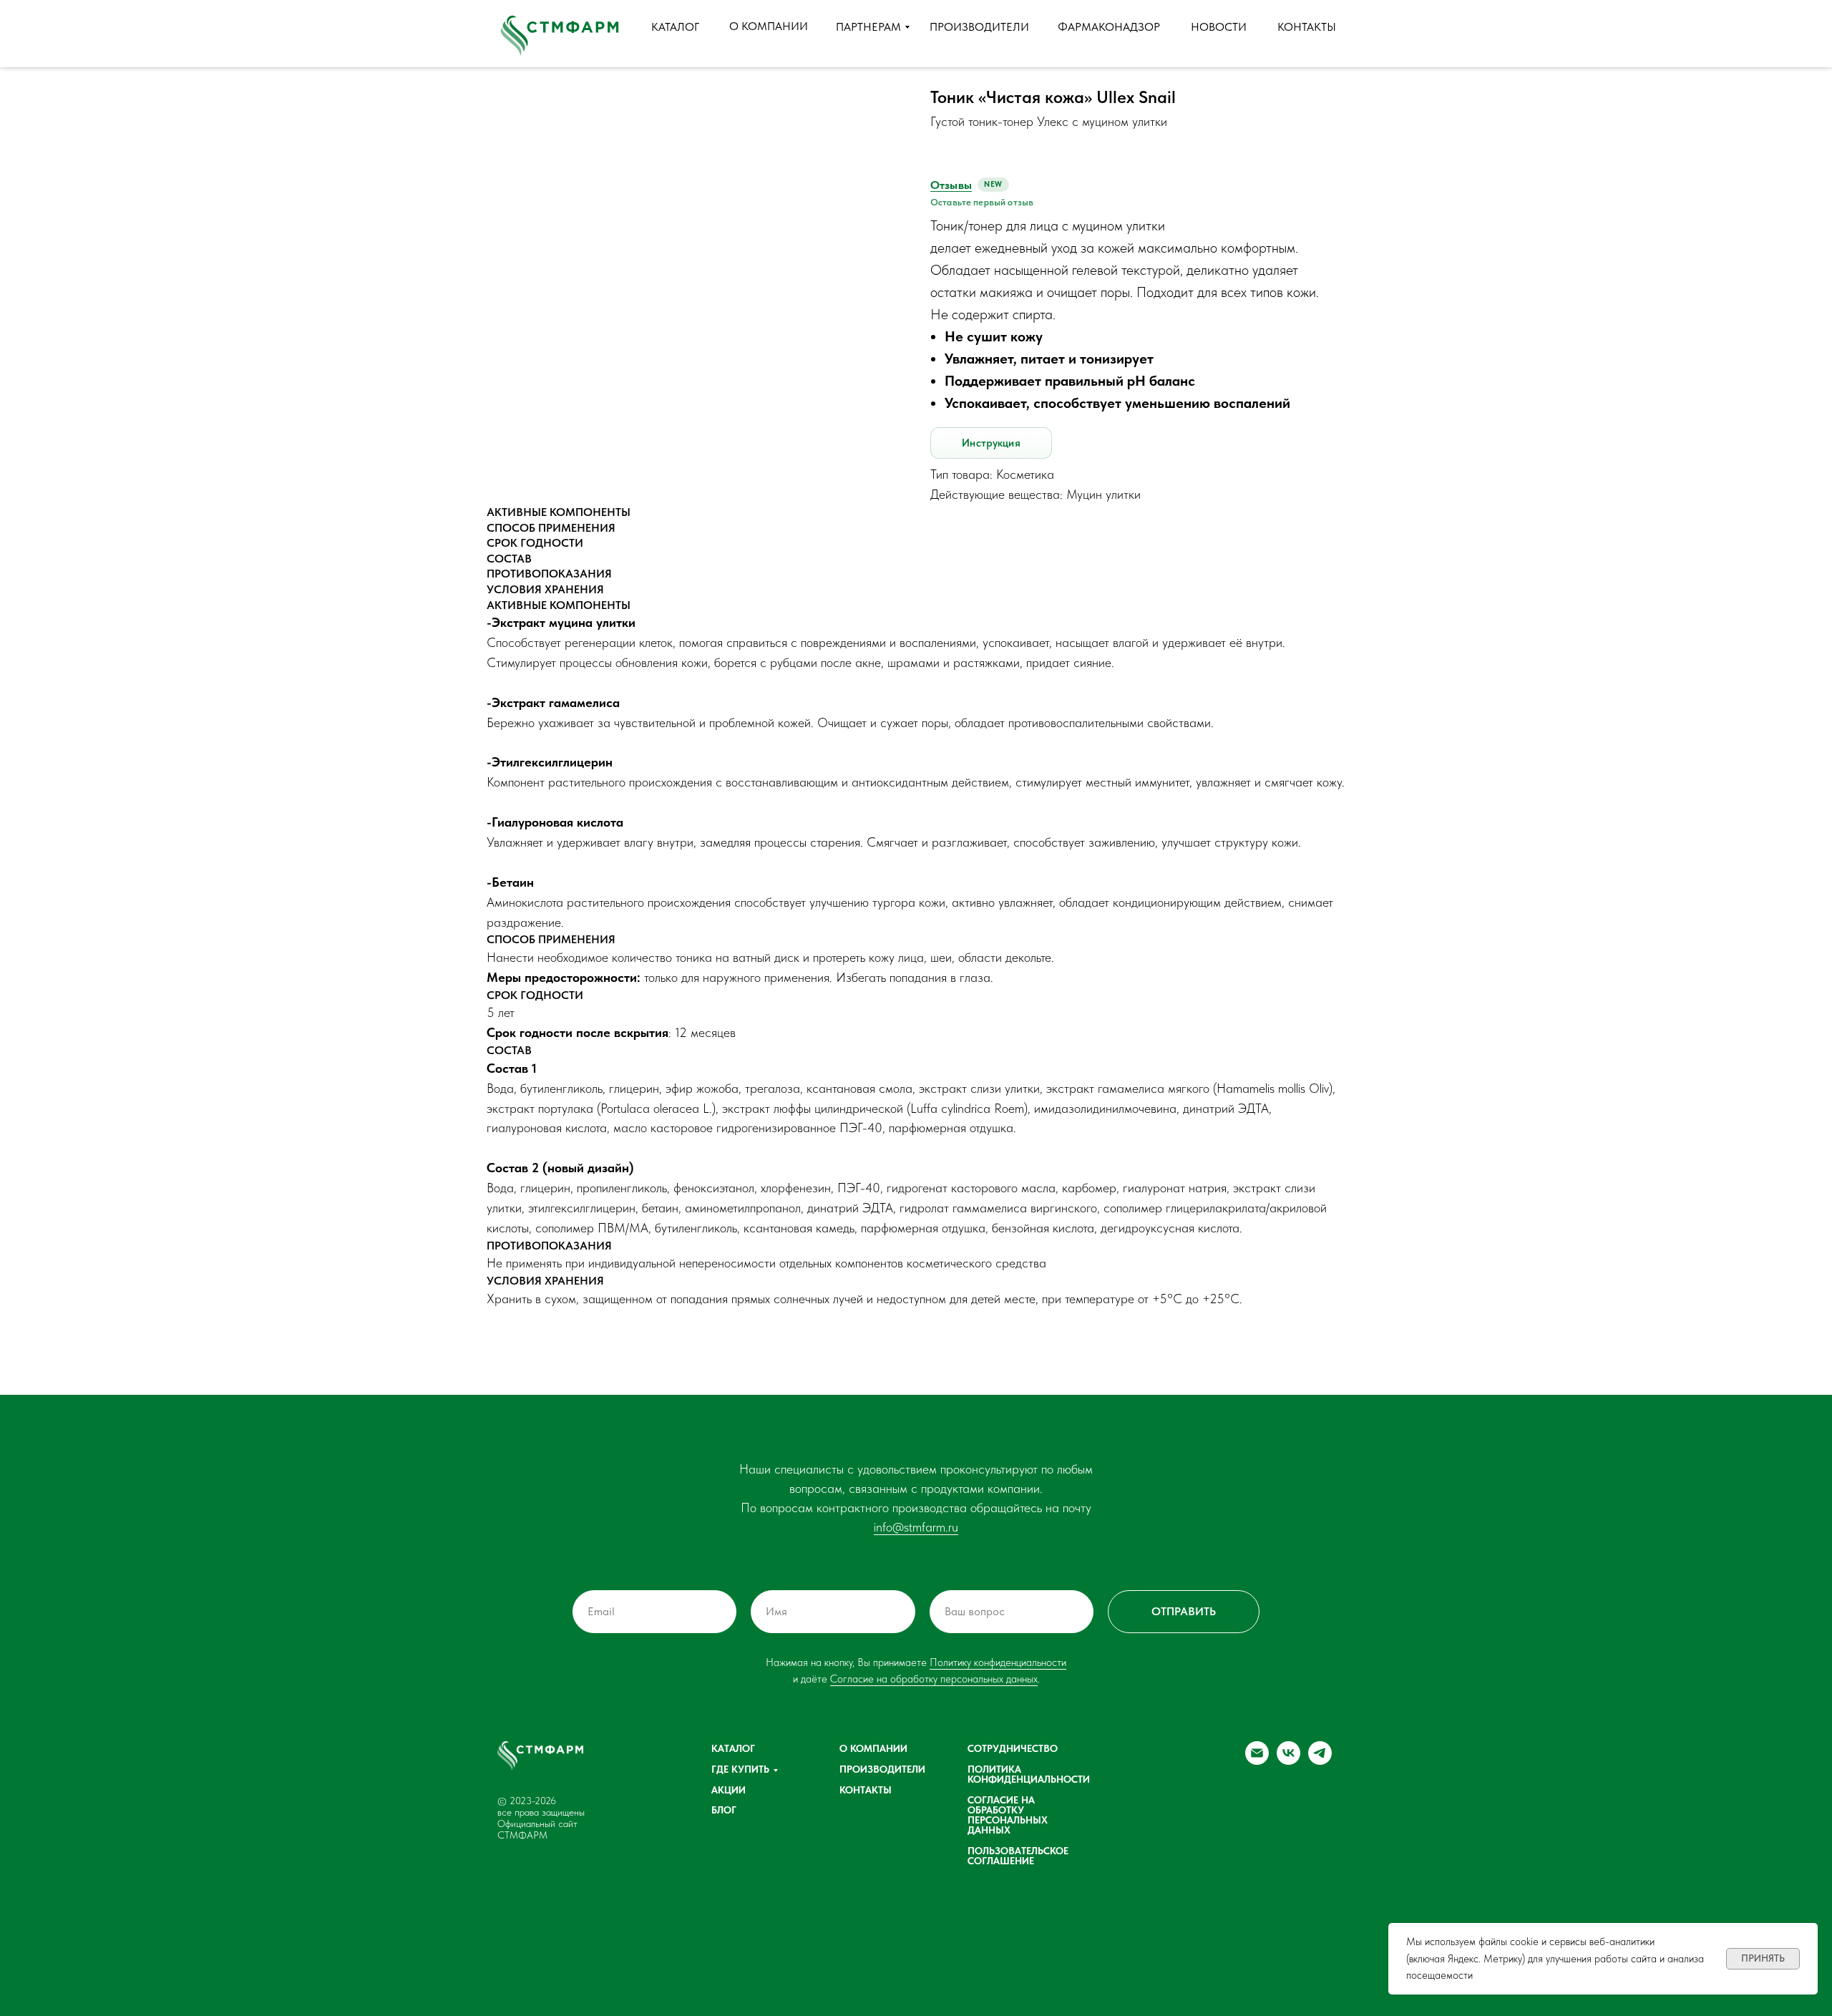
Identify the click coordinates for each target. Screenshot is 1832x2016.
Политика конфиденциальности (1029, 1774)
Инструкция (991, 443)
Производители (882, 1769)
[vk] (1288, 1761)
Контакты (866, 1790)
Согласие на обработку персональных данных (934, 1679)
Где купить (740, 1769)
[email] (1257, 1761)
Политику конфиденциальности (998, 1662)
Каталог (733, 1748)
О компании (873, 1748)
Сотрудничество (1013, 1748)
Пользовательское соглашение (1018, 1856)
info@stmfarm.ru (916, 1527)
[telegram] (1320, 1761)
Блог (724, 1810)
